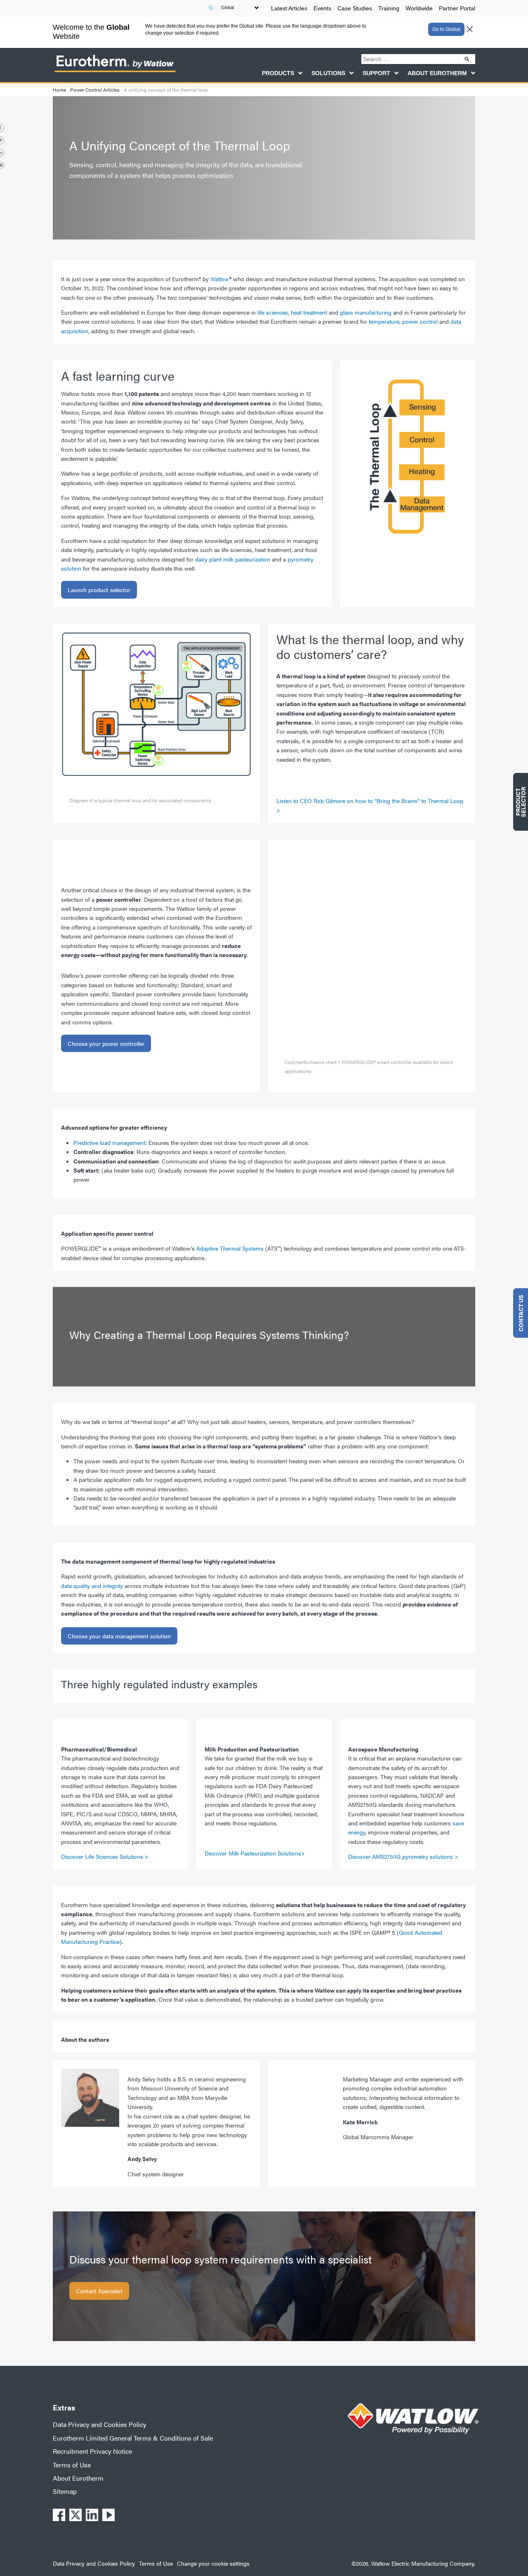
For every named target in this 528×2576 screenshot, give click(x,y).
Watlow (220, 279)
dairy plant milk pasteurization (233, 559)
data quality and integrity (92, 1585)
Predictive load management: (110, 1142)
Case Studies (355, 8)
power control (420, 321)
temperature (384, 321)
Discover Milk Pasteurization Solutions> (255, 1853)
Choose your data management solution (119, 1636)
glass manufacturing (366, 312)
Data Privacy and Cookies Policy (100, 2424)
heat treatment (309, 312)
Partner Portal (457, 8)
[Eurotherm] (115, 72)
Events (322, 8)
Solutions (328, 73)
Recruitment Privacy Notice (92, 2451)
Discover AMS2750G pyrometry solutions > (403, 1856)
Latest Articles (289, 8)
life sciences (273, 312)
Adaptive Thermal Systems (230, 1248)
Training (389, 8)
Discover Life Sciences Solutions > (106, 1856)
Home (59, 90)
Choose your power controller (106, 1043)
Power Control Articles (95, 90)
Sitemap (65, 2491)
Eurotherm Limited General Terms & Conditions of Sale (133, 2438)
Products (278, 73)
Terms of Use (72, 2465)
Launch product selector (99, 590)
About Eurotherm (437, 73)
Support (376, 73)
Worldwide (419, 8)
